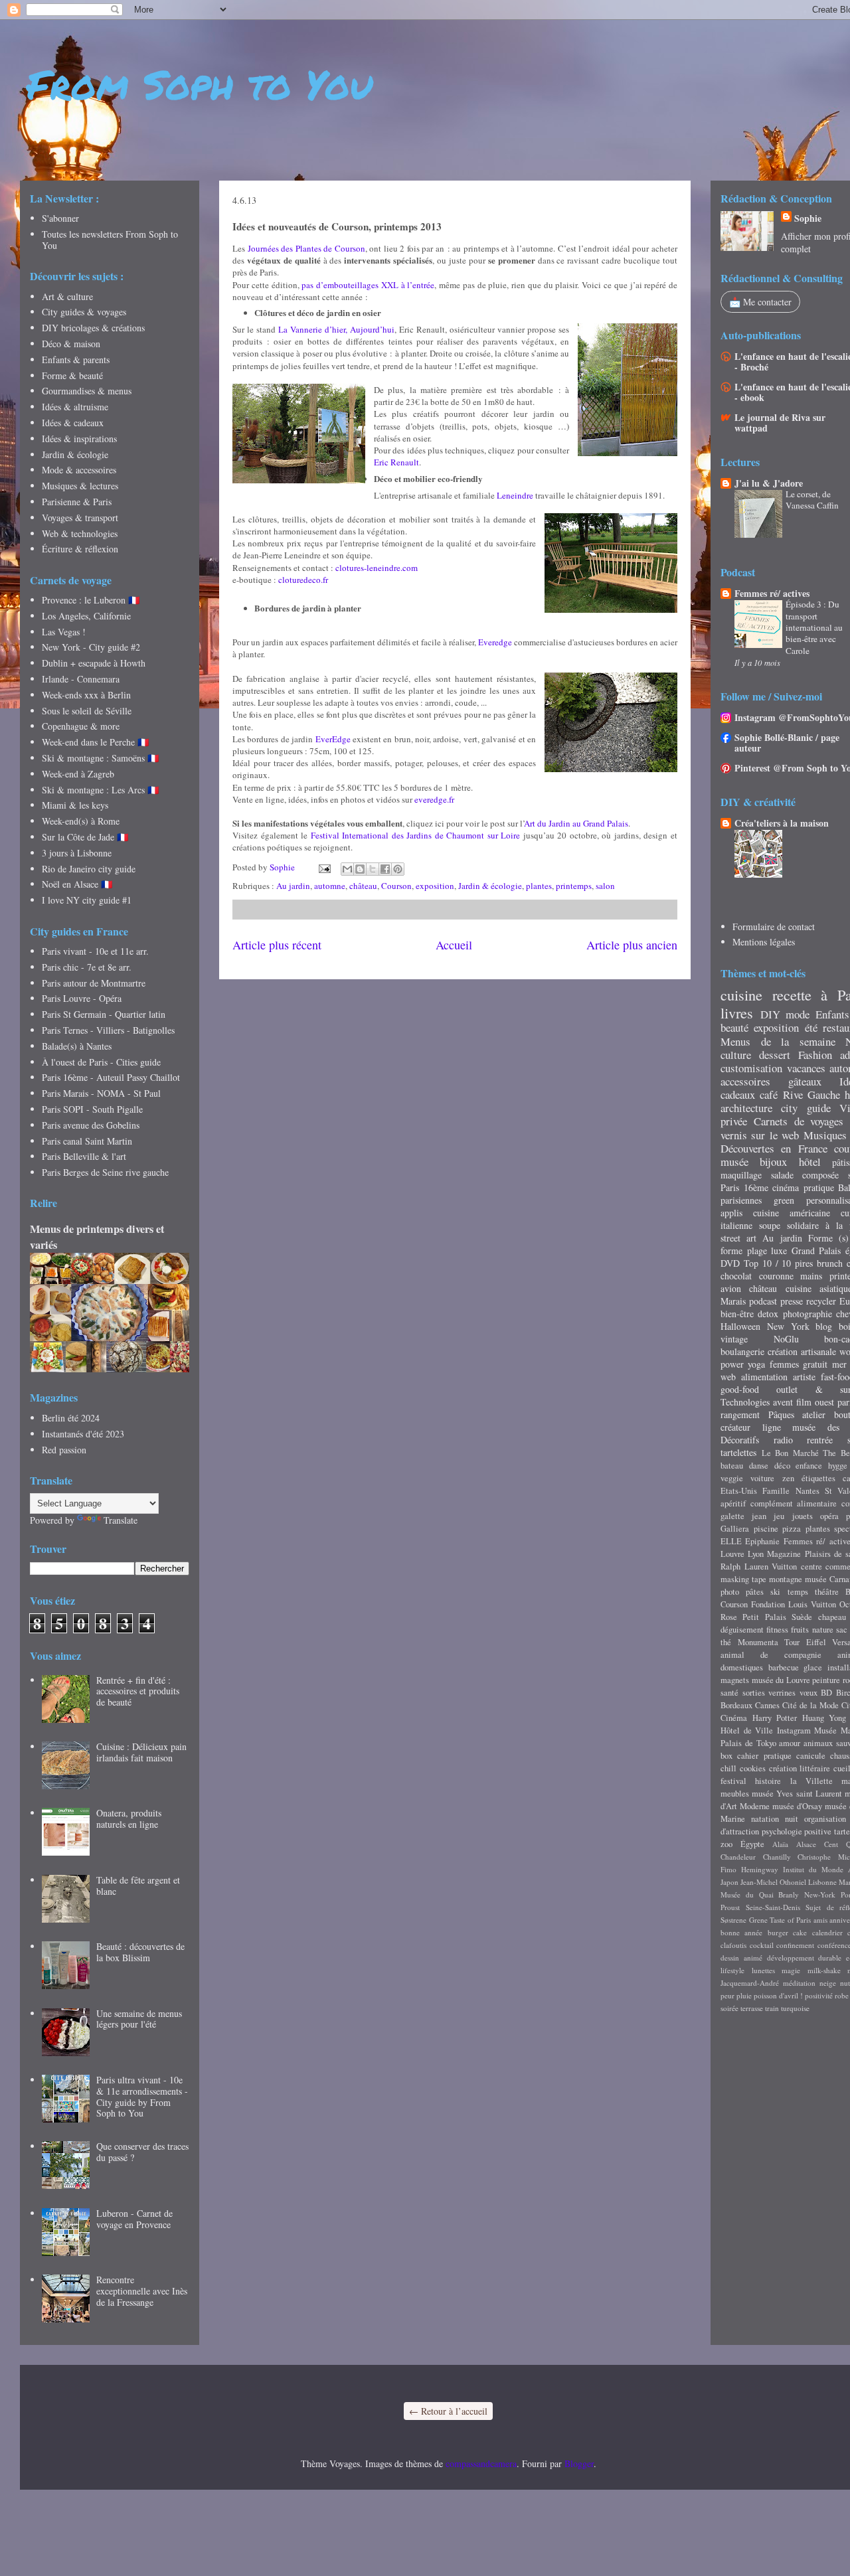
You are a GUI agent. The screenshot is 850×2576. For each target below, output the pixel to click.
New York (788, 1326)
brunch (830, 1263)
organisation (825, 1819)
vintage (734, 1339)
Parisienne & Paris (77, 502)
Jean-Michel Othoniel (773, 1882)
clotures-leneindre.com (377, 568)
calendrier (827, 1932)
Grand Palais (816, 1250)
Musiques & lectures (80, 486)
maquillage (741, 1175)
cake (800, 1932)
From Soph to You (200, 84)
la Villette (811, 1781)
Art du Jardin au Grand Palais (576, 823)
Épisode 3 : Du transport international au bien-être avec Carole (814, 627)
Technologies (745, 1402)
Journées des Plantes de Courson (306, 248)
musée (734, 1162)
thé (726, 1642)
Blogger (579, 2463)
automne (330, 886)
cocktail (762, 1945)
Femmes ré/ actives (772, 593)
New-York (820, 1894)
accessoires (745, 1081)
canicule (811, 1756)
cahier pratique (764, 1756)
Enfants (832, 1014)
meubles (735, 1794)
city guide (806, 1108)
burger (778, 1932)
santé (729, 1693)
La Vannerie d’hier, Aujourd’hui (336, 329)
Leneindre (515, 495)
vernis (734, 1135)
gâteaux (805, 1081)
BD (826, 1693)
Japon (729, 1882)
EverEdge (333, 739)
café (769, 1094)
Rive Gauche (811, 1094)
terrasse (752, 2008)
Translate (121, 1520)
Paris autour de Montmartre (94, 983)
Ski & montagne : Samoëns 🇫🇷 (100, 758)
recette (792, 995)
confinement (795, 1945)
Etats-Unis (739, 1491)
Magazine (784, 1554)
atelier (814, 1414)
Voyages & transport (80, 518)
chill (728, 1768)
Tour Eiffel (805, 1642)
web (728, 1377)
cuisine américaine (792, 1213)
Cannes (767, 1705)
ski (775, 1592)
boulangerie (742, 1351)
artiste (804, 1377)
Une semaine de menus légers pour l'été (139, 2019)
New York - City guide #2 (91, 647)
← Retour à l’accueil (448, 2411)
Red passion (64, 1450)
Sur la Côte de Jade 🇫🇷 (85, 837)
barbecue (784, 1667)
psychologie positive (797, 1831)
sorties (754, 1693)
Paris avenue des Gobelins (91, 1125)
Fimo (728, 1869)
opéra (829, 1516)
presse (792, 1301)
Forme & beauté (72, 375)
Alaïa (780, 1844)
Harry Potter (775, 1718)
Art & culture (67, 296)
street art (738, 1238)
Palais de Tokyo (748, 1743)
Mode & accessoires (79, 470)
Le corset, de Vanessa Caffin (812, 500)
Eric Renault (396, 462)
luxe (779, 1250)
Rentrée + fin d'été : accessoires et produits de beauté (138, 1691)
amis (820, 1920)
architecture (746, 1108)
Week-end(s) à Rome (81, 821)
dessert (775, 1055)
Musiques (825, 1135)
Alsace (806, 1844)
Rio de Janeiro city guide (89, 869)
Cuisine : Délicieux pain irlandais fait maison (141, 1752)
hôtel (810, 1162)
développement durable (805, 1958)
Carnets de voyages (799, 1121)
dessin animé (741, 1958)
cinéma (786, 1187)
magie (791, 1970)
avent (783, 1402)
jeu (779, 1516)
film (804, 1402)
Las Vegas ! (64, 632)
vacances (806, 1068)
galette (732, 1516)
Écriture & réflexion (80, 549)
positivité (819, 1995)
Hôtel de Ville (747, 1731)
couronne (776, 1276)
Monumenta (758, 1642)
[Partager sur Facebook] (385, 869)
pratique (819, 1187)
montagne (786, 1579)
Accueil (454, 945)
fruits (800, 1630)
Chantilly (777, 1857)
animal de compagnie (771, 1655)
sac (842, 1630)
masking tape (743, 1579)
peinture (826, 1680)
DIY (770, 1014)
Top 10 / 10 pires (778, 1263)
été (811, 1027)
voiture (762, 1478)
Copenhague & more (81, 726)
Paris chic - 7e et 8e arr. (87, 967)
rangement (740, 1414)
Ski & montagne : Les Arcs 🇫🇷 (100, 790)
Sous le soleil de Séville (87, 711)
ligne (772, 1427)
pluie (744, 1995)
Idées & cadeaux (73, 423)
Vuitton (784, 1567)
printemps (574, 886)
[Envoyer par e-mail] (347, 869)
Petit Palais (764, 1617)
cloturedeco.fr (303, 580)
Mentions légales (764, 942)
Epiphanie (762, 1541)
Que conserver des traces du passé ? (142, 2152)
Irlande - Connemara (81, 679)
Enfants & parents (76, 360)
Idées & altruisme (75, 407)
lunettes (763, 1970)
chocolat (736, 1276)
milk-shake (824, 1970)
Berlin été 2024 (71, 1418)
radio (783, 1440)
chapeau (832, 1617)
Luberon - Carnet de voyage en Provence (134, 2219)
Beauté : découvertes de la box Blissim (140, 1952)
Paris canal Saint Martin (87, 1141)
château (363, 886)
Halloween (740, 1326)
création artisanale (802, 1351)
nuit (792, 1819)
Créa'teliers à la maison (782, 823)
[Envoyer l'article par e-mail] (323, 867)
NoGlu (786, 1339)
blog (824, 1326)
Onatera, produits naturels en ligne (129, 1818)
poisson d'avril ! (778, 1995)
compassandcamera (481, 2463)
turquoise (795, 2008)
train (772, 2008)
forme (731, 1250)
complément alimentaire (794, 1503)
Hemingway (760, 1869)
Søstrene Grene (744, 1920)
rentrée (820, 1440)
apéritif (733, 1503)
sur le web (775, 1135)
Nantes (807, 1491)
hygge (838, 1466)
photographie (807, 1314)
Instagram (794, 1731)
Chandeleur (738, 1857)
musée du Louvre (781, 1680)
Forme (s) (828, 1238)
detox (768, 1314)
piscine (766, 1529)
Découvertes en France (774, 1148)
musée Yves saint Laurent (797, 1794)
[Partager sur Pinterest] (398, 869)
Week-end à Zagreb (78, 774)
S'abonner (60, 218)
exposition (435, 886)
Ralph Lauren (744, 1567)
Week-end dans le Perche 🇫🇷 (95, 742)
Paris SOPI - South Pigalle (92, 1109)
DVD (730, 1263)
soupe (770, 1225)
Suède (802, 1617)
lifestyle (732, 1970)
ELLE (731, 1541)
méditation (799, 1983)
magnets (735, 1680)
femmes (784, 1364)
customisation (751, 1068)
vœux (808, 1693)
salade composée (805, 1175)
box (726, 1756)
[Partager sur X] (373, 869)
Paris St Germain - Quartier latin (104, 1014)
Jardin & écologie (490, 886)
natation (765, 1819)
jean (759, 1516)
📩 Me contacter (760, 302)
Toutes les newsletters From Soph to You (110, 240)
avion (731, 1288)
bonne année (741, 1932)
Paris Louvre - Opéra (82, 998)
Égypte (752, 1844)
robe (842, 1995)
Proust (730, 1907)
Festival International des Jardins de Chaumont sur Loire (416, 835)
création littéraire (800, 1768)
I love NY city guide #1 (87, 900)
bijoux (773, 1162)
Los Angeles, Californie (86, 616)
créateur (735, 1427)
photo (730, 1592)
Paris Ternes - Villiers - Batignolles (108, 1030)
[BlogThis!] (360, 869)
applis (731, 1213)
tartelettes (738, 1452)
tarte (842, 1831)
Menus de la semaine (778, 1041)
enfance (809, 1466)
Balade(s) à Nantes (77, 1046)
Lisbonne (822, 1882)
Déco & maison (71, 344)
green (784, 1200)
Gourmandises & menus (87, 391)
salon (605, 886)
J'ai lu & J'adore (769, 483)
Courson (396, 886)
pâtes (755, 1592)
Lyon (756, 1554)
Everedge (495, 642)
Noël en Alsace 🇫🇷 (77, 884)
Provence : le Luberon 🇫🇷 (91, 600)
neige (828, 1983)
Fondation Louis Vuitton (794, 1604)
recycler (821, 1301)
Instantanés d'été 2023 (83, 1434)
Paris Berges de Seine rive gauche (105, 1172)
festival (733, 1781)
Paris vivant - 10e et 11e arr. (95, 951)
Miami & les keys (75, 805)
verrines (782, 1693)
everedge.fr (434, 799)
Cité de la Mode (810, 1705)
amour (790, 1743)
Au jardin (293, 886)
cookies (753, 1768)
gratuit (815, 1364)
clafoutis (733, 1945)
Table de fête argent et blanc (138, 1886)
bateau (732, 1466)
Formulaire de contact (774, 926)
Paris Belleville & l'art (84, 1156)
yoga (756, 1364)
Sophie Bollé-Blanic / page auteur (787, 743)
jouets (803, 1516)
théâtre (827, 1592)
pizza (792, 1529)
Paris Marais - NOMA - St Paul (101, 1093)
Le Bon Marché (790, 1453)
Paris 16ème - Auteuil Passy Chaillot (111, 1077)
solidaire (803, 1225)
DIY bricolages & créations (93, 328)
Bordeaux (736, 1705)
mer (839, 1364)
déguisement (742, 1630)
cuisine (741, 995)
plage (757, 1250)
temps (798, 1592)
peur (727, 1995)
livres (737, 1012)
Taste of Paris (790, 1920)
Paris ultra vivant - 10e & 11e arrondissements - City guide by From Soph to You (142, 2096)
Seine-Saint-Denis (773, 1907)
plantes (539, 886)
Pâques (781, 1414)
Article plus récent (277, 945)
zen (788, 1478)
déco (782, 1466)
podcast (763, 1301)
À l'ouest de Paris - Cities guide (101, 1062)
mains (811, 1276)
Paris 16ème (744, 1187)
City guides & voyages (84, 312)
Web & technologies (80, 533)
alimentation (764, 1377)
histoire (768, 1781)
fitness (777, 1630)
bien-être (737, 1314)
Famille (776, 1491)
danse (759, 1466)
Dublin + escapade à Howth (94, 663)
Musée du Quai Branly (760, 1894)
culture (736, 1055)
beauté (734, 1027)
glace (813, 1667)
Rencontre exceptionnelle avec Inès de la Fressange (142, 2291)
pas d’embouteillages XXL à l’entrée (368, 285)
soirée (729, 2008)
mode (798, 1014)
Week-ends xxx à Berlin (86, 695)
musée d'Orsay (797, 1806)
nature (823, 1630)
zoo (726, 1844)
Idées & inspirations (79, 439)
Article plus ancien (632, 945)
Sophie (808, 218)
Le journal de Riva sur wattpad (780, 423)
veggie (732, 1478)
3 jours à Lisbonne (77, 853)
